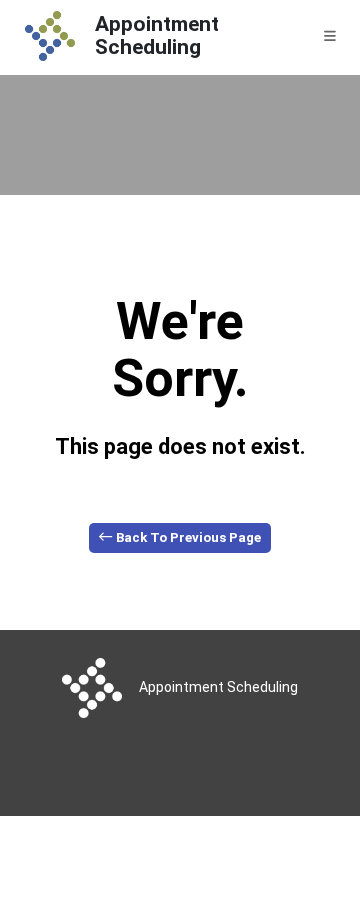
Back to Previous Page (187, 537)
